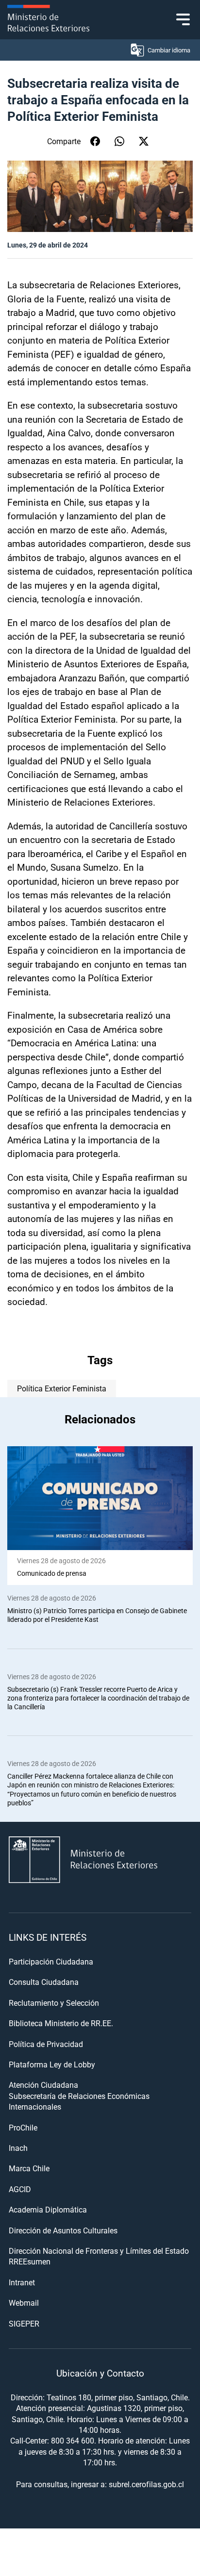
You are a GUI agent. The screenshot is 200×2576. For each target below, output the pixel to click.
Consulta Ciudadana (44, 1982)
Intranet (22, 2282)
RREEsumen (30, 2261)
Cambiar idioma (169, 50)
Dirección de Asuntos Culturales (63, 2230)
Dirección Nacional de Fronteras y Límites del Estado (99, 2251)
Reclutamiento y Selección (54, 2003)
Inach (18, 2148)
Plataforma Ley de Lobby (52, 2064)
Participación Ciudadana (51, 1961)
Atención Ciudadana (43, 2085)
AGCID (20, 2189)
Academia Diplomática (48, 2209)
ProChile (23, 2127)
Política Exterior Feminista (62, 1388)
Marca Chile (29, 2168)
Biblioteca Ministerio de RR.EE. (61, 2023)
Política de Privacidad (46, 2044)
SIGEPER (24, 2323)
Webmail (24, 2303)
